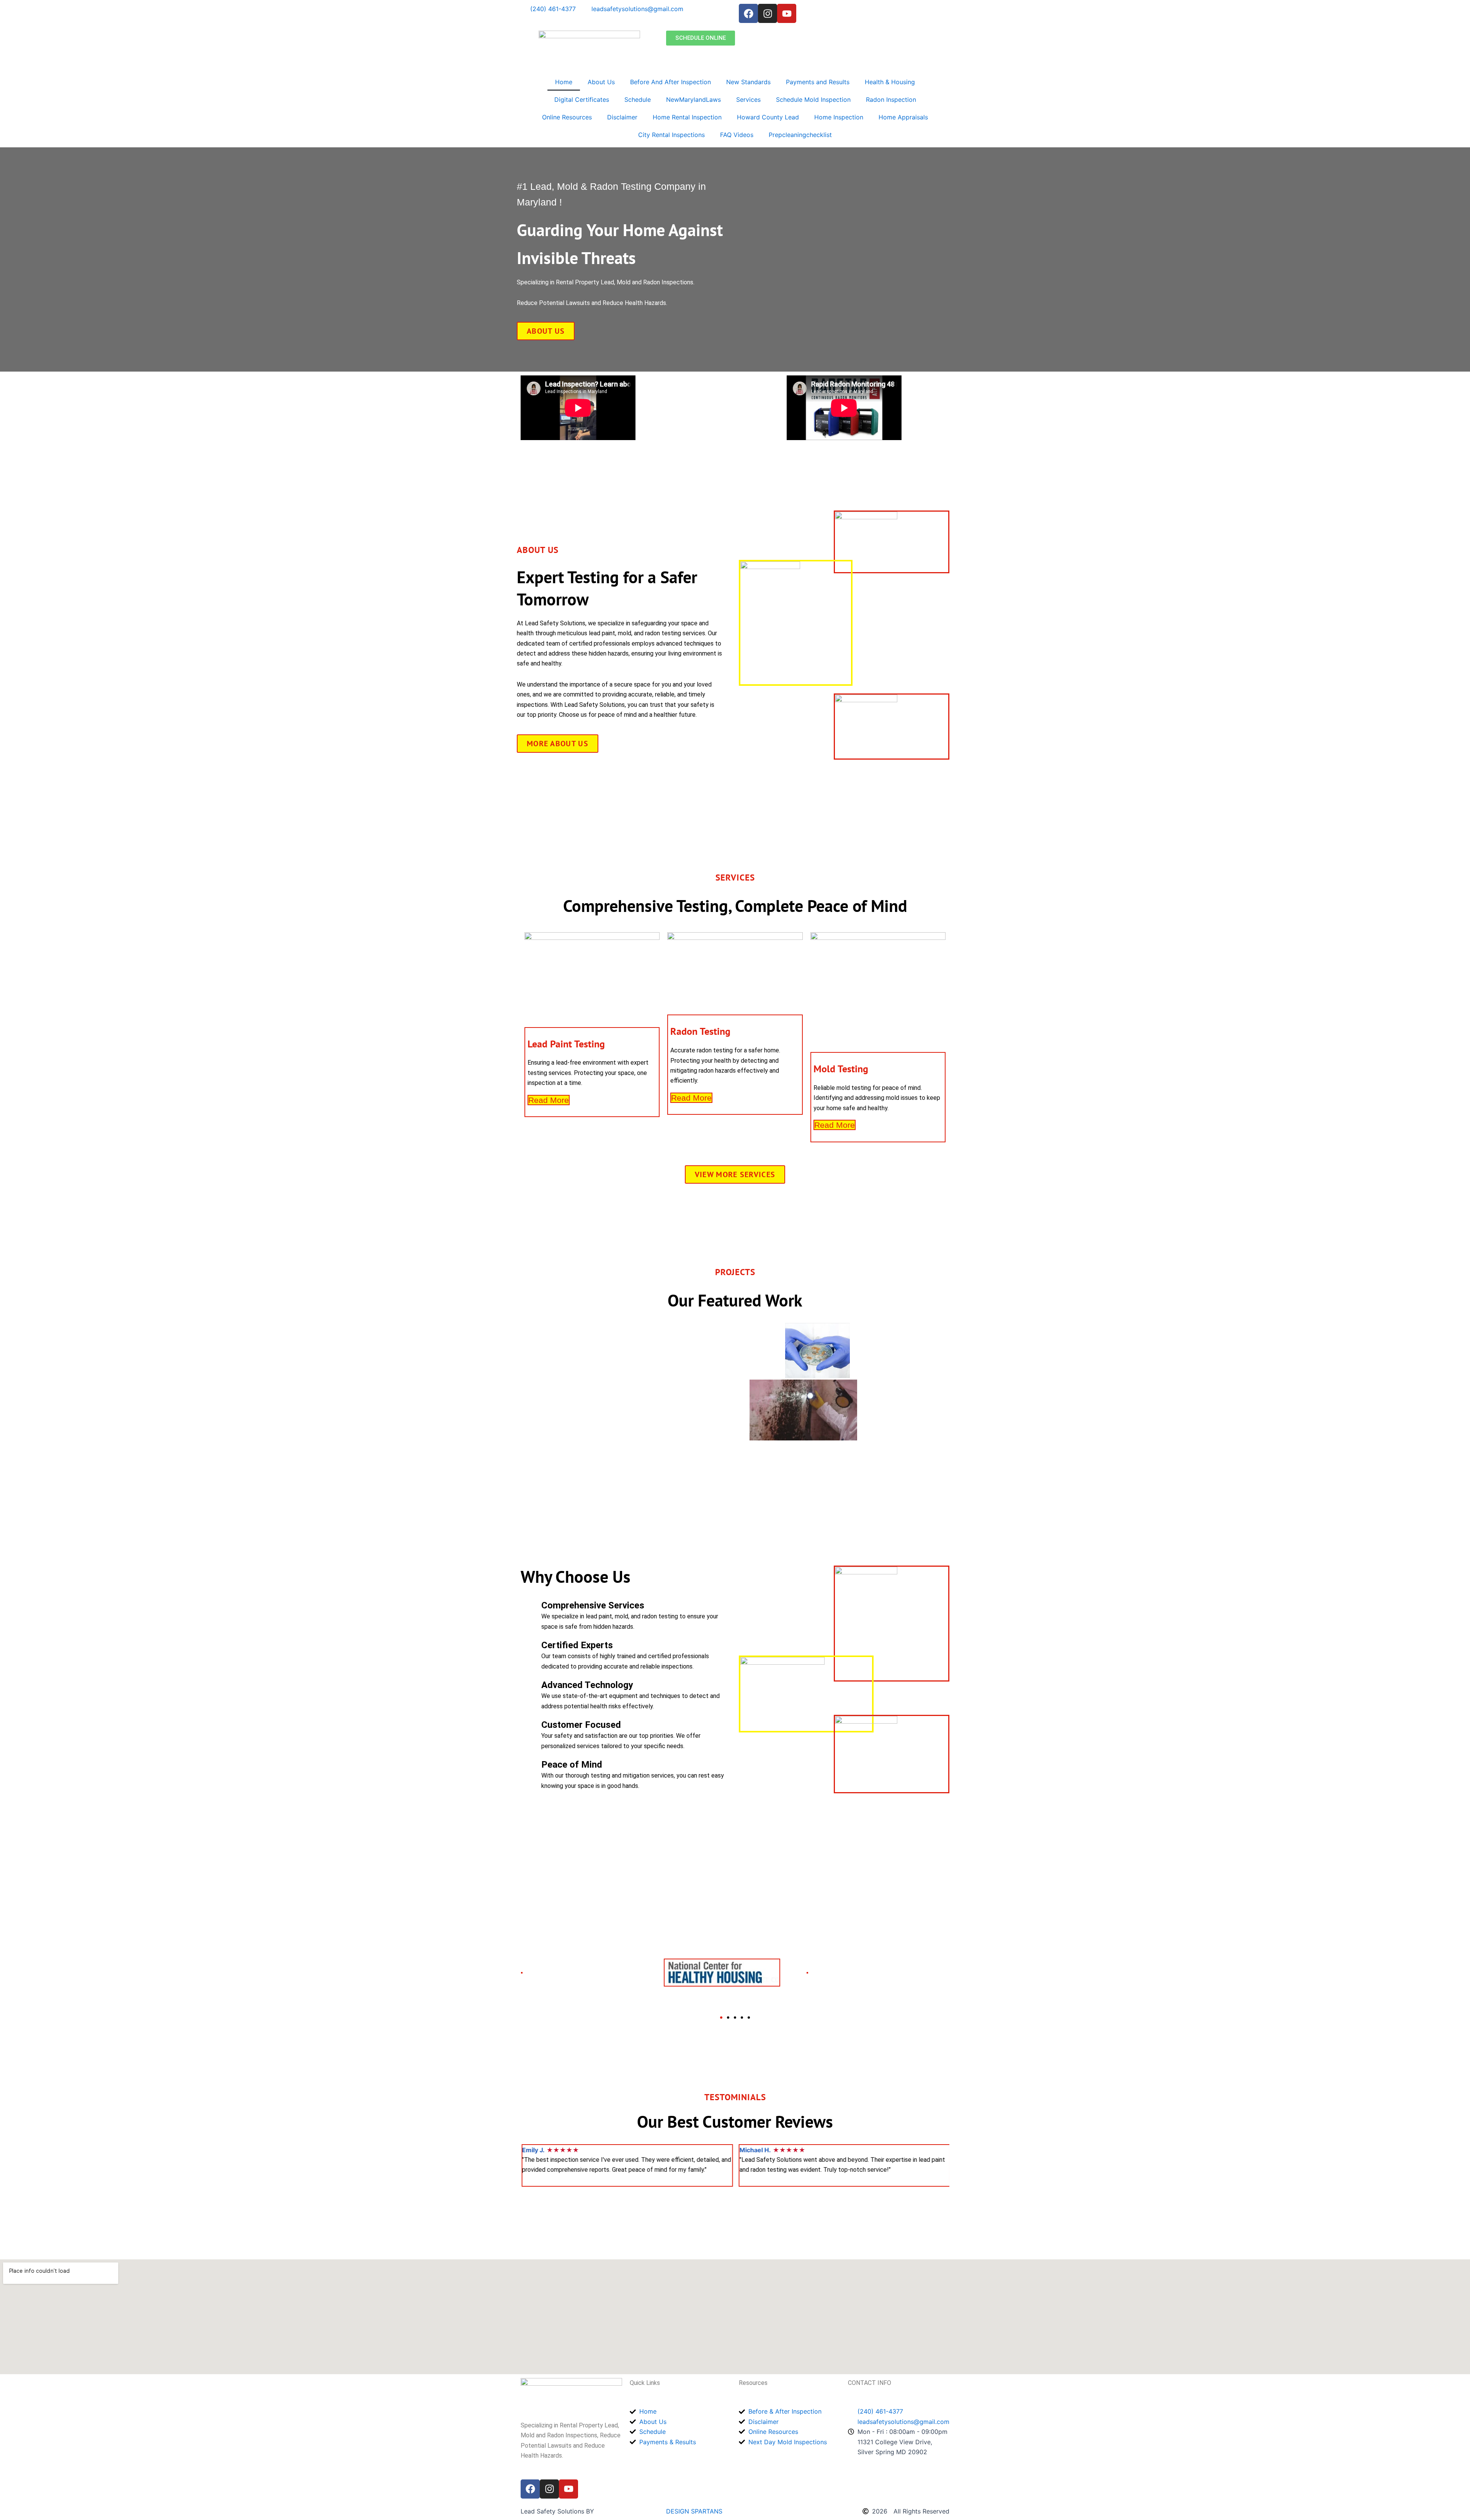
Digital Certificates (582, 99)
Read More (549, 1100)
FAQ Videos (737, 135)
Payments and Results (818, 82)
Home (564, 82)
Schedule (638, 99)
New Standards (748, 82)
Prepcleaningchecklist (800, 135)
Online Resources (567, 117)
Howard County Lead (768, 117)
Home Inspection (839, 117)
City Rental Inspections (671, 135)
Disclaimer (622, 117)
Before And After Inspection (670, 82)
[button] (721, 2018)
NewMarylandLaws (693, 99)
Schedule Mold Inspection (813, 99)
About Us (601, 82)
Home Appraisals (903, 117)
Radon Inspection (891, 99)
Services (748, 99)
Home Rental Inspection (687, 117)
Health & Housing (890, 82)
